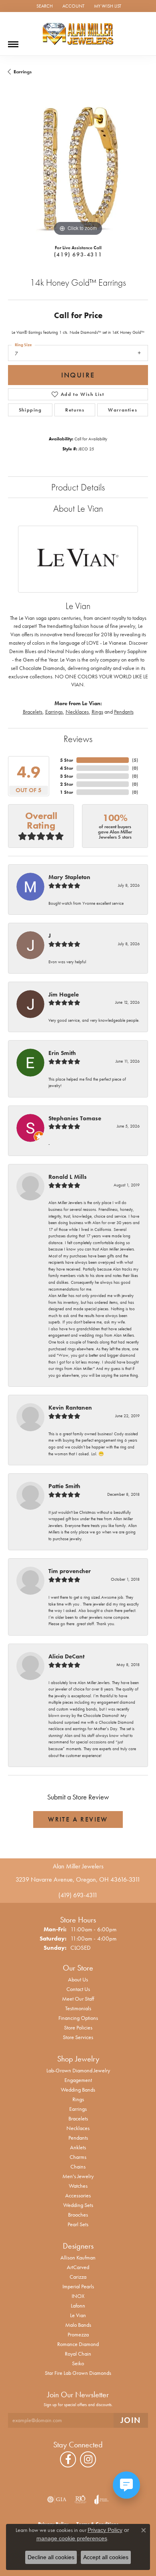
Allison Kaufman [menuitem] (78, 2257)
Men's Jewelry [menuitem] (78, 2176)
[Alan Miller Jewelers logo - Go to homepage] (78, 34)
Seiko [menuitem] (78, 2363)
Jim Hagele (64, 994)
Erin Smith (62, 1053)
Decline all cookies (51, 2557)
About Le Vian (78, 508)
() (135, 760)
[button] (44, 6)
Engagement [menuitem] (78, 2080)
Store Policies (78, 2027)
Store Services (78, 2037)
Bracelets (33, 712)
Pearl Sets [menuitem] (78, 2224)
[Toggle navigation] (13, 41)
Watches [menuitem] (78, 2186)
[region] (78, 168)
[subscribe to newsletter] (131, 2420)
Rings (97, 712)
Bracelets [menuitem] (78, 2118)
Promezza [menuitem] (78, 2334)
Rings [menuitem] (78, 2099)
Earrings (23, 72)
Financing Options (78, 2018)
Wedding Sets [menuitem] (78, 2205)
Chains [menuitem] (78, 2167)
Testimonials (78, 2008)
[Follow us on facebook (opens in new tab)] (68, 2459)
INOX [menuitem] (78, 2296)
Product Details (78, 487)
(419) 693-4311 (78, 254)
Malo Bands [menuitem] (78, 2325)
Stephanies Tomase (75, 1118)
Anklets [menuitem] (78, 2147)
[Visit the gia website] (57, 2499)
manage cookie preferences (72, 2538)
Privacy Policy (105, 2530)
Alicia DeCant (66, 1656)
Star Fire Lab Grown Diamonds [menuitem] (78, 2373)
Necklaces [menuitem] (78, 2128)
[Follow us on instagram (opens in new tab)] (88, 2459)
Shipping (30, 410)
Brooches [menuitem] (78, 2215)
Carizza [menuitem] (78, 2277)
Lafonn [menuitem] (78, 2306)
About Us (78, 1979)
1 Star (67, 792)
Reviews (78, 739)
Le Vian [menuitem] (78, 2315)
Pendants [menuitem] (78, 2138)
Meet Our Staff (78, 1999)
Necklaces (77, 712)
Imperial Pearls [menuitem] (78, 2286)
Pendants (124, 712)
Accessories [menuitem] (78, 2195)
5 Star (67, 760)
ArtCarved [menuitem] (78, 2267)
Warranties (123, 410)
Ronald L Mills (68, 1177)
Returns (75, 410)
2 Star (67, 784)
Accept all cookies (106, 2557)
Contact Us (78, 1989)
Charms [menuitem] (78, 2157)
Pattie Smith (64, 1486)
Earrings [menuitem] (78, 2109)
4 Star (67, 768)
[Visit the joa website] (101, 2499)
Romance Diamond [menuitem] (78, 2344)
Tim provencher (70, 1571)
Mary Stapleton (69, 877)
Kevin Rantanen (70, 1408)
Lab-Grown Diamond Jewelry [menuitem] (78, 2070)
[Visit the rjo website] (80, 2499)
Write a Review (78, 1819)
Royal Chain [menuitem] (78, 2354)
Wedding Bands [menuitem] (78, 2090)
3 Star (67, 776)
